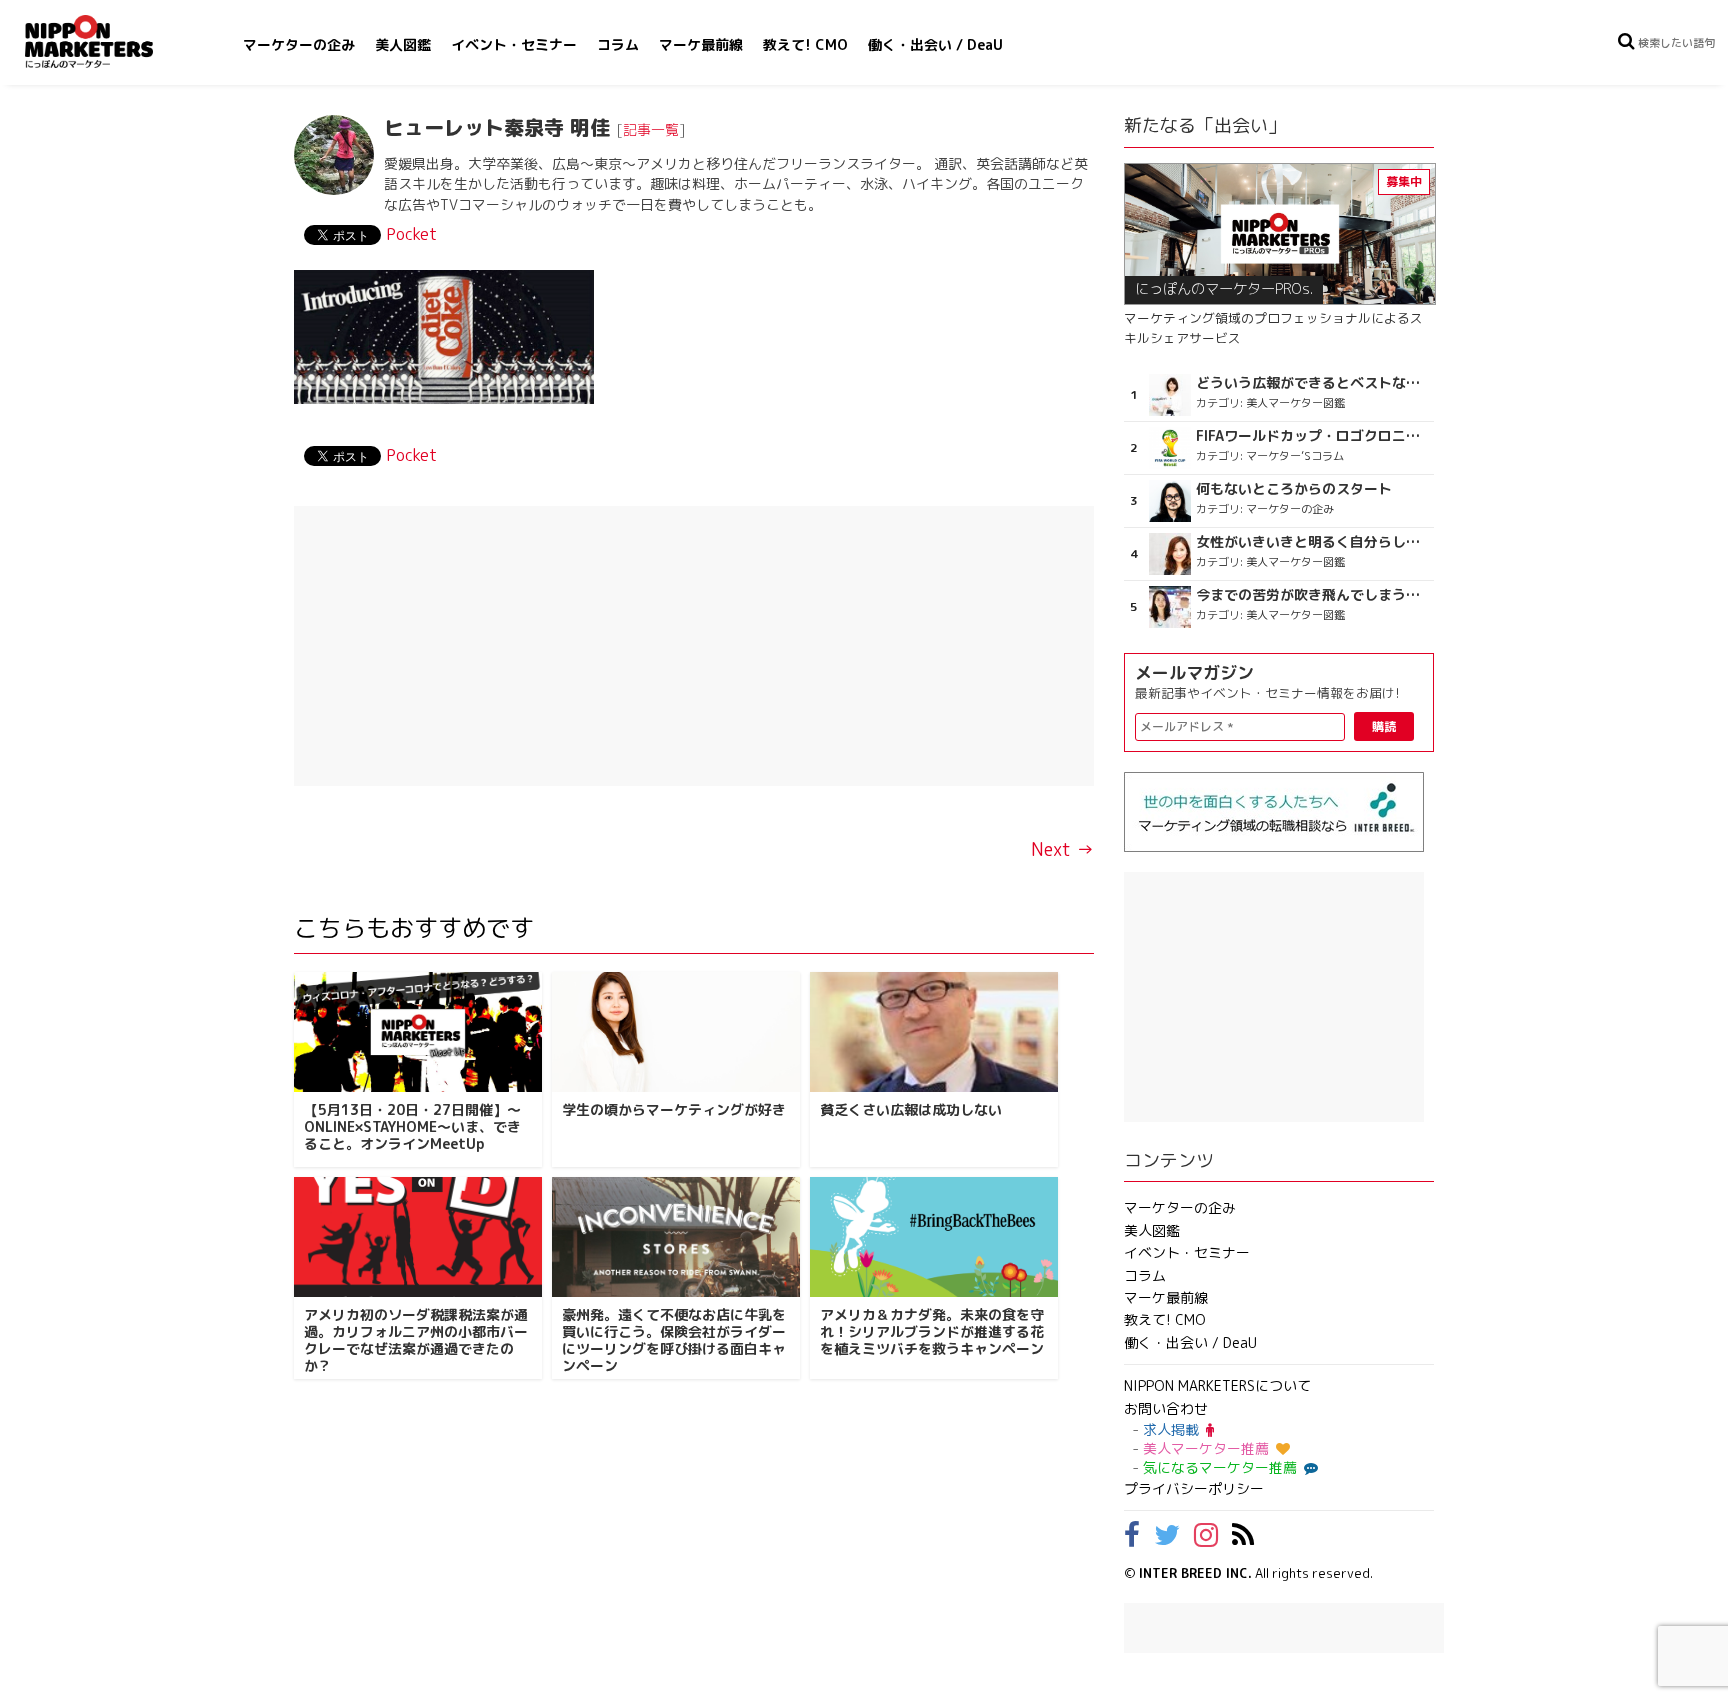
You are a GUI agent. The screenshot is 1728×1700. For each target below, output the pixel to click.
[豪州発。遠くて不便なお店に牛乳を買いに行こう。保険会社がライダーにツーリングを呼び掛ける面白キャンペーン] (676, 1237)
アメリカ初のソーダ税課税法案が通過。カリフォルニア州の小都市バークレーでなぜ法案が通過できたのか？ (416, 1339)
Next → (1062, 849)
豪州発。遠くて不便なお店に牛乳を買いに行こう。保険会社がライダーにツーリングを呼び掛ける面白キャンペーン (674, 1339)
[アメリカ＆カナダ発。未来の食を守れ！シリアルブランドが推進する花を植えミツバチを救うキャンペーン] (934, 1237)
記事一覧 (651, 129)
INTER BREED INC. (1195, 1573)
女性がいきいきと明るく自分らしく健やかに (1312, 542)
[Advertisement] (694, 646)
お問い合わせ (1166, 1408)
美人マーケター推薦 (1206, 1448)
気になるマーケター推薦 (1220, 1467)
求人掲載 (1171, 1429)
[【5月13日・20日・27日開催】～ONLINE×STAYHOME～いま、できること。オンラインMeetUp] (418, 1032)
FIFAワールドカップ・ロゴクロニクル (1312, 436)
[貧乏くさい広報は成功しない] (934, 1032)
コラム (618, 44)
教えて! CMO (805, 44)
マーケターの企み (299, 44)
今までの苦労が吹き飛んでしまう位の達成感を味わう (1312, 595)
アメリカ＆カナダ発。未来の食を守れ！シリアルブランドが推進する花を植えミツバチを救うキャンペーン (932, 1331)
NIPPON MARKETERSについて (1217, 1385)
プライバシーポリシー (1194, 1488)
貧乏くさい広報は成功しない (911, 1109)
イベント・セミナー (514, 44)
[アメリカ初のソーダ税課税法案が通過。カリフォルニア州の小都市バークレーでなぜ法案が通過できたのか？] (418, 1237)
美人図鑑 (403, 44)
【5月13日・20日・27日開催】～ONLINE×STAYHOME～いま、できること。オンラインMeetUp (412, 1126)
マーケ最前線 (701, 44)
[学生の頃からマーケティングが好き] (676, 1032)
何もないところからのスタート (1294, 489)
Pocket (411, 234)
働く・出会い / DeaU (935, 44)
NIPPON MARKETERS (109, 41)
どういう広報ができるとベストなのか (1312, 383)
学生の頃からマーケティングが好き (674, 1109)
